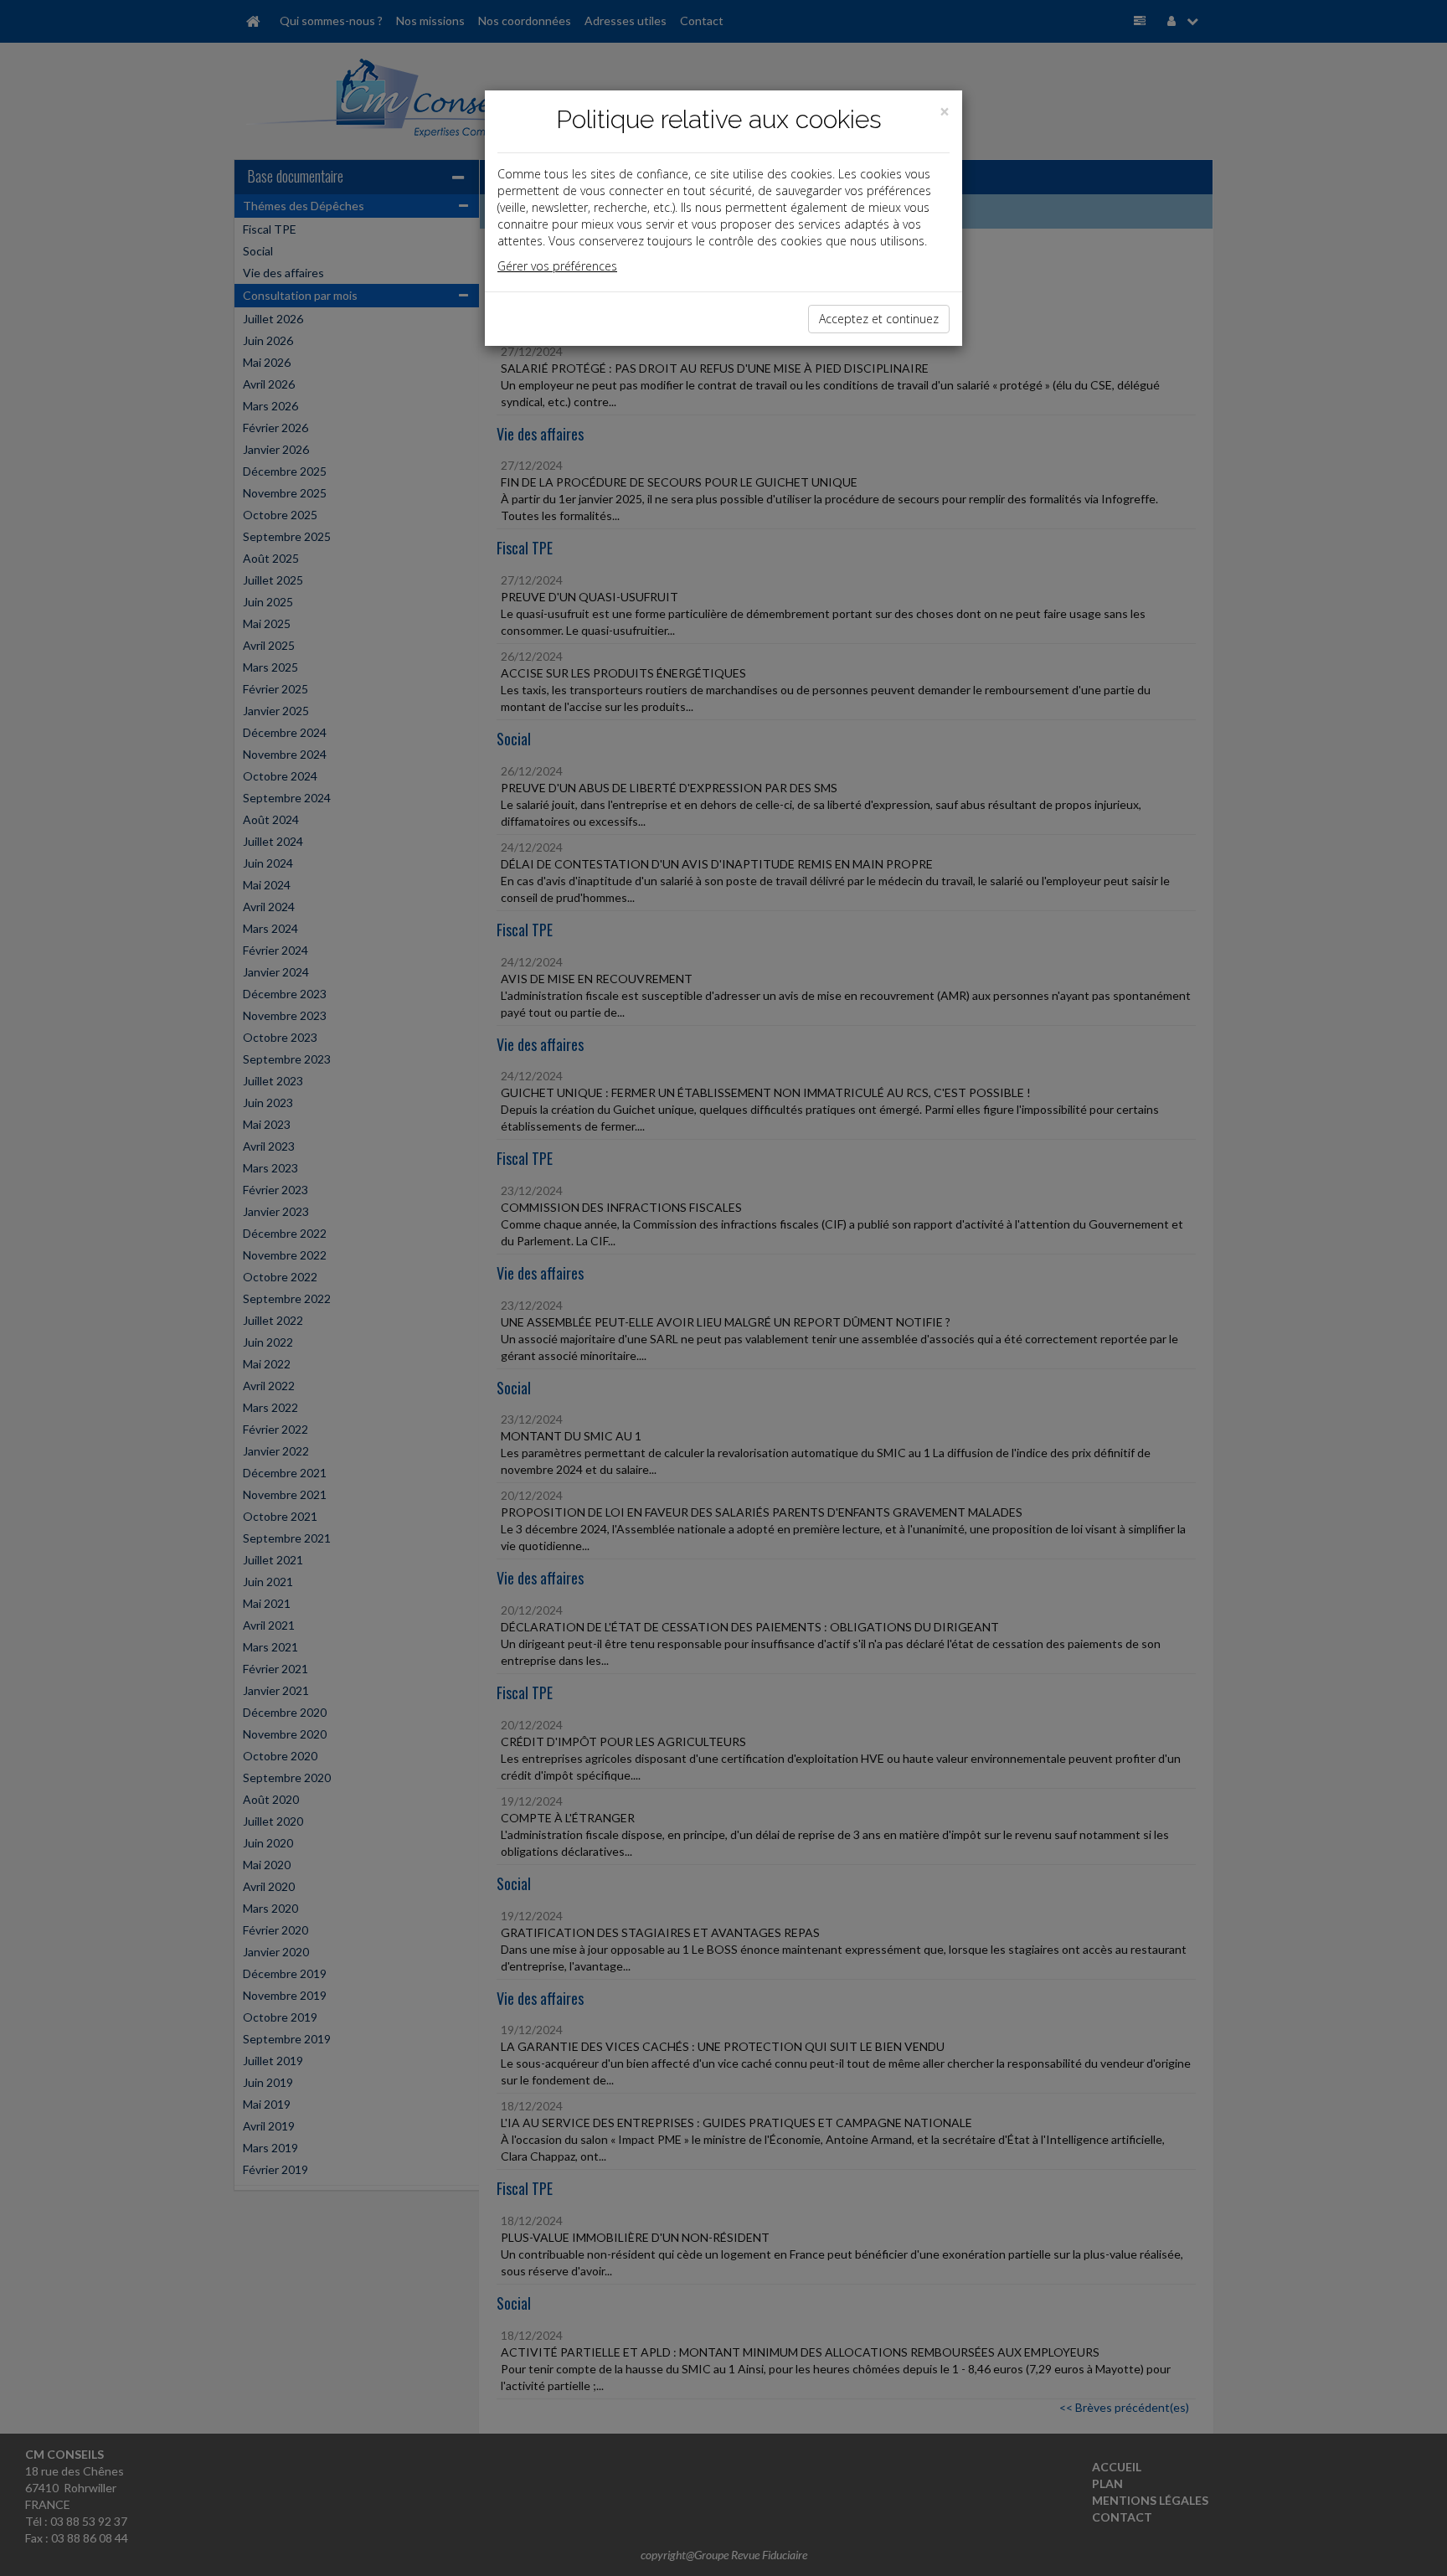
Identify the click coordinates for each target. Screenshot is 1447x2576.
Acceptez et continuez (879, 319)
